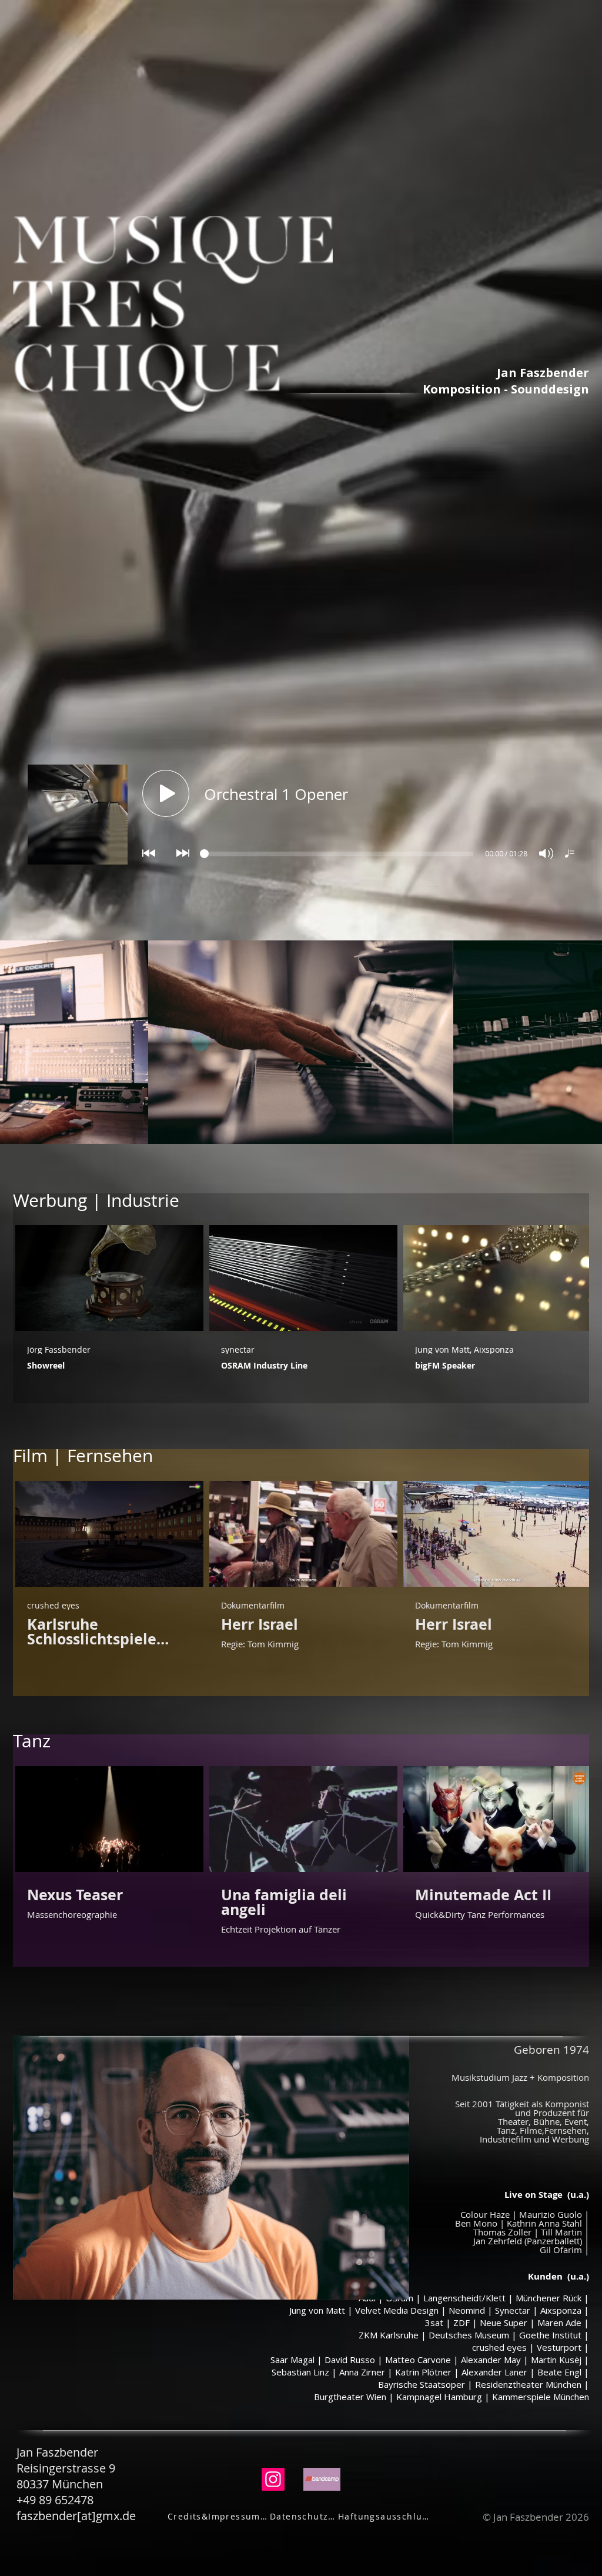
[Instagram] (273, 2479)
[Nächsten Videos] (573, 1276)
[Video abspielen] (109, 1278)
